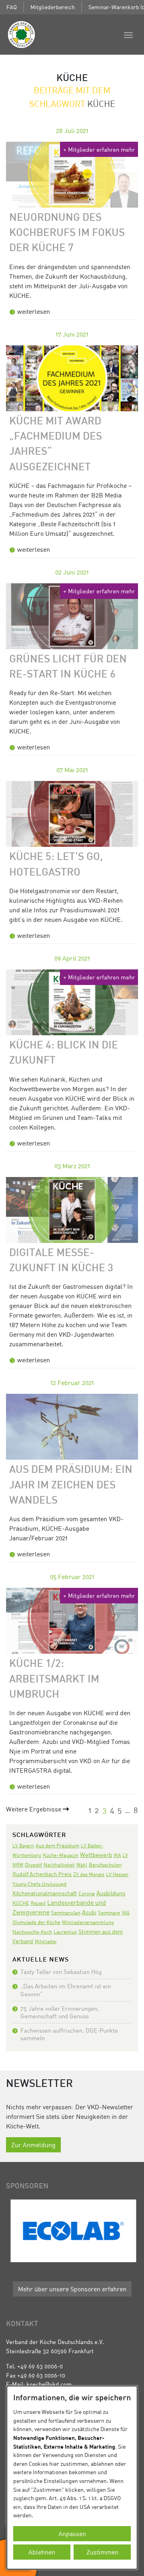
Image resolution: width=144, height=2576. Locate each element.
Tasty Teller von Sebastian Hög (61, 1972)
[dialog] (72, 2478)
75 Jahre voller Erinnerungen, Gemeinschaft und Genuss (60, 2012)
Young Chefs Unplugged (39, 1884)
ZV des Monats (89, 1874)
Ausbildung (111, 1893)
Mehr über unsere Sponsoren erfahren (72, 2289)
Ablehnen (42, 2552)
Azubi (89, 1912)
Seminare (109, 1912)
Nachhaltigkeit (59, 1865)
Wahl (82, 1865)
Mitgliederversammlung (88, 1922)
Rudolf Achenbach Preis (42, 1874)
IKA (117, 1855)
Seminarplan (66, 1912)
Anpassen (72, 2534)
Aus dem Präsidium (57, 1845)
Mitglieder (46, 1941)
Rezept (38, 1903)
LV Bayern (23, 1846)
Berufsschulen (105, 1865)
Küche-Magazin (61, 1855)
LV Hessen (117, 1874)
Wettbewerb (96, 1855)
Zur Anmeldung (33, 2145)
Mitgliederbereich (53, 7)
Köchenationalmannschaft (45, 1893)
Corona (87, 1893)
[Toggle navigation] (128, 34)
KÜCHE (21, 1903)
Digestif (33, 1865)
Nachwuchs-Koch (32, 1932)
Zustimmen (102, 2552)
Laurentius (65, 1932)
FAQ (12, 7)
